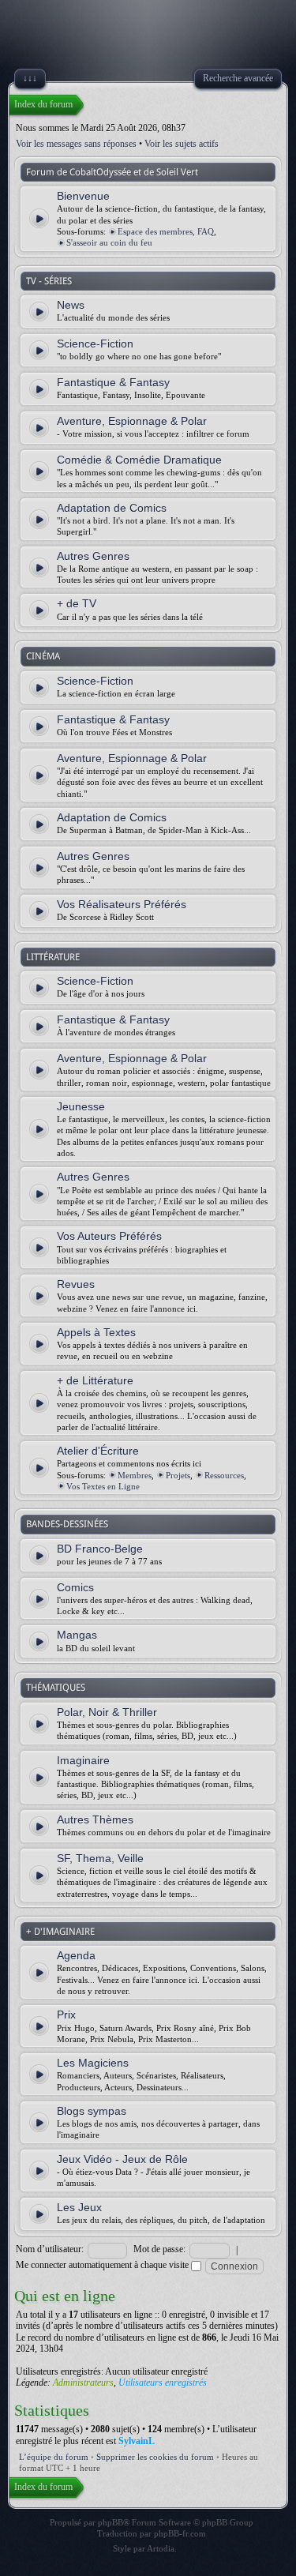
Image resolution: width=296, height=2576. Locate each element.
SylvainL (137, 2441)
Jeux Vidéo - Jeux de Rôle (122, 2159)
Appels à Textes (96, 1332)
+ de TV (77, 603)
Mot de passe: (159, 2249)
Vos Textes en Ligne (103, 1486)
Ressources (224, 1475)
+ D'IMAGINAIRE (60, 1932)
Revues (76, 1284)
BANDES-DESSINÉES (67, 1524)
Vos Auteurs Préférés (109, 1236)
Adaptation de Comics (112, 508)
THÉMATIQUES (56, 1688)
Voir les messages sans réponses (76, 144)
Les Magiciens (93, 2063)
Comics (75, 1587)
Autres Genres (93, 556)
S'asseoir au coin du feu (109, 242)
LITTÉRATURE (53, 957)
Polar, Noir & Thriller (107, 1712)
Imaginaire (83, 1760)
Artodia (161, 2548)
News (71, 305)
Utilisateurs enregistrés (163, 2383)
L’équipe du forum (54, 2457)
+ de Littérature (95, 1380)
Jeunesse (81, 1106)
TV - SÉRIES (49, 281)
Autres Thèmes (95, 1819)
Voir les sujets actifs (182, 144)
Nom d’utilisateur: (50, 2249)
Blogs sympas (92, 2111)
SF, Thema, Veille (100, 1858)
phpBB (111, 2522)
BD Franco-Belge (100, 1549)
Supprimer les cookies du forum (155, 2457)
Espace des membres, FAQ (166, 231)
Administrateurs (83, 2383)
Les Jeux (79, 2207)
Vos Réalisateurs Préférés (122, 904)
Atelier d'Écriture (98, 1451)
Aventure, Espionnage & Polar (132, 421)
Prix (66, 2015)
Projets (178, 1475)
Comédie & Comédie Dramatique (139, 460)
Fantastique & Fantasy (113, 382)
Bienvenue (83, 196)
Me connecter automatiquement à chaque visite (103, 2265)
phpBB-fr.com (180, 2533)
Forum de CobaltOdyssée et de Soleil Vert (112, 172)
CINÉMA (43, 656)
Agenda (76, 1955)
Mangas (77, 1635)
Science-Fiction (95, 344)
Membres (135, 1475)
